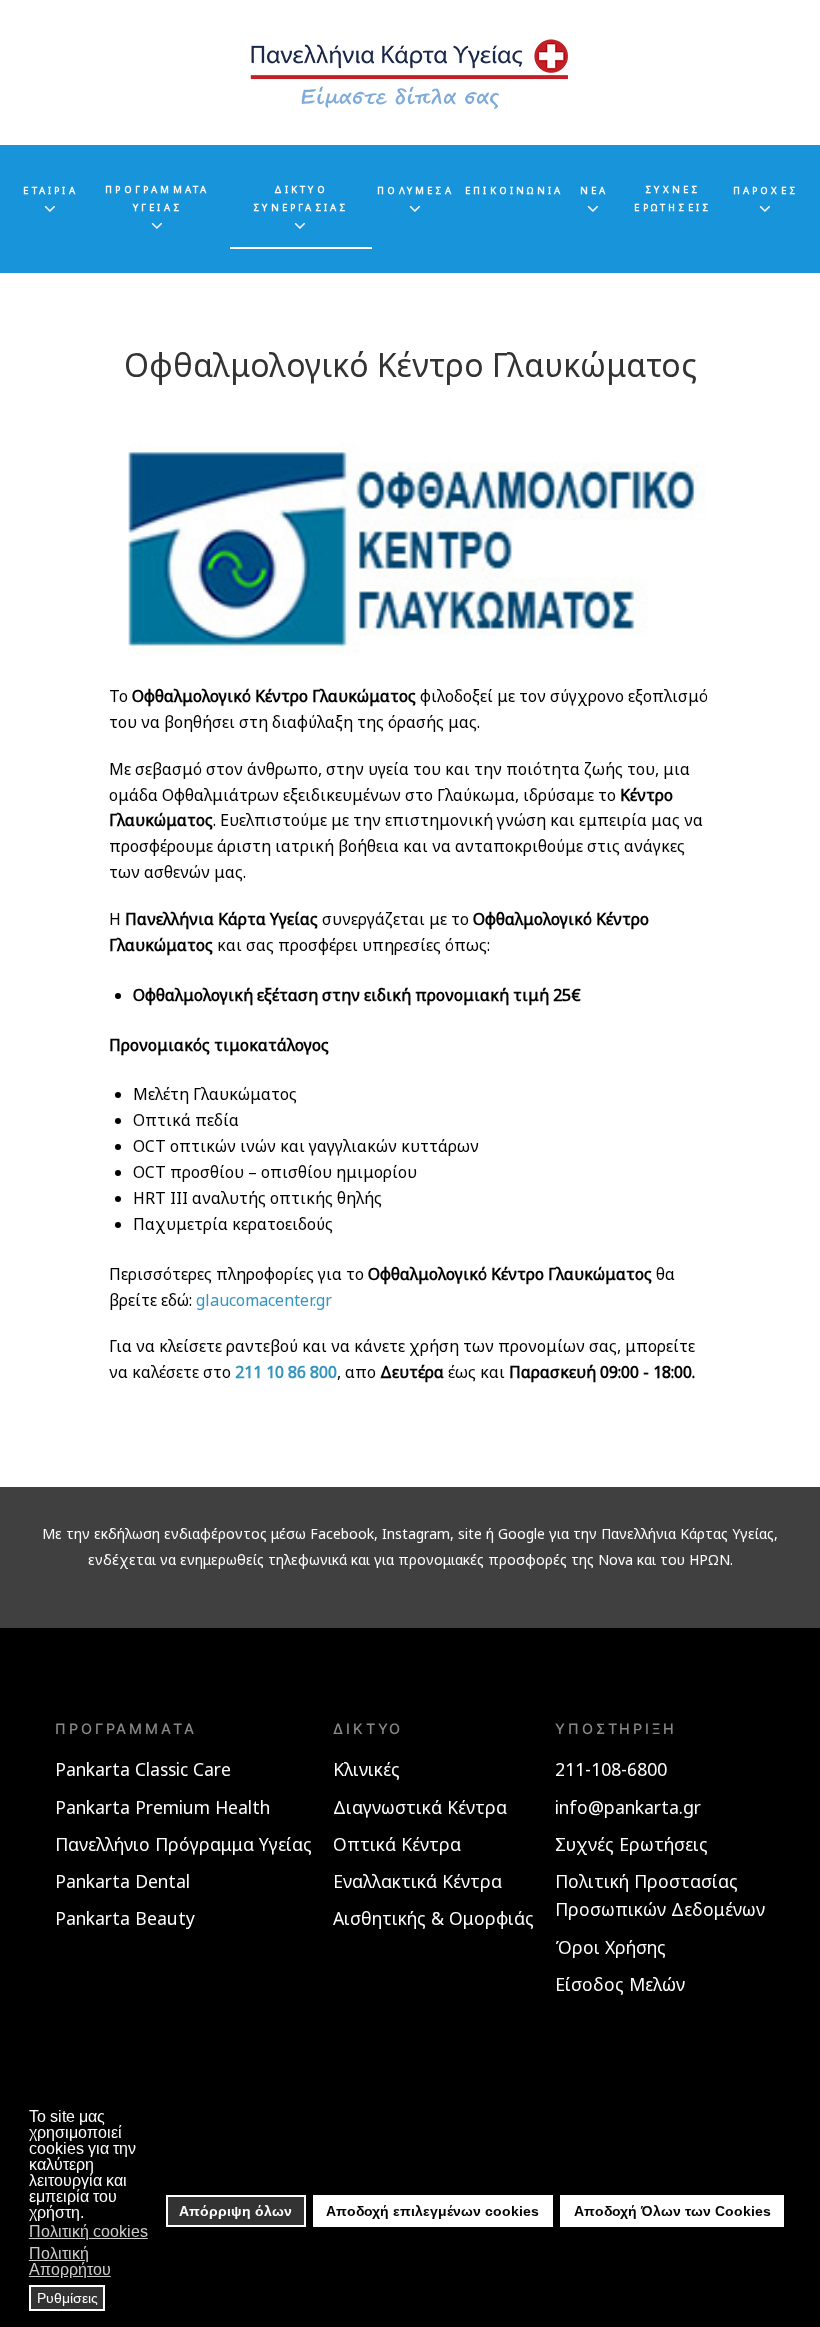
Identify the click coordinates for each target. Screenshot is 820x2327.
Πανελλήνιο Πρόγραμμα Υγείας (183, 1844)
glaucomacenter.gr (264, 1300)
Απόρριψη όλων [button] (235, 2211)
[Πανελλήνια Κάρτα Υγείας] (410, 72)
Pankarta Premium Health (162, 1807)
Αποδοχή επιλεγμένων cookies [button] (432, 2211)
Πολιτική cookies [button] (88, 2231)
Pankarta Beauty (125, 1918)
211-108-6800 (611, 1769)
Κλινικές (366, 1769)
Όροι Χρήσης (610, 1947)
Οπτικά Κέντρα (397, 1844)
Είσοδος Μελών (620, 1984)
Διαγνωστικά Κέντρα (420, 1807)
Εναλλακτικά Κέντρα (417, 1881)
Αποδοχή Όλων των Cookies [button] (672, 2211)
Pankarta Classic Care (143, 1769)
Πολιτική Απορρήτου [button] (70, 2261)
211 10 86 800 (286, 1372)
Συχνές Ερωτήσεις (631, 1844)
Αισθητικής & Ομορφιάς (433, 1918)
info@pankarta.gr (628, 1807)
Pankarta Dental (122, 1881)
